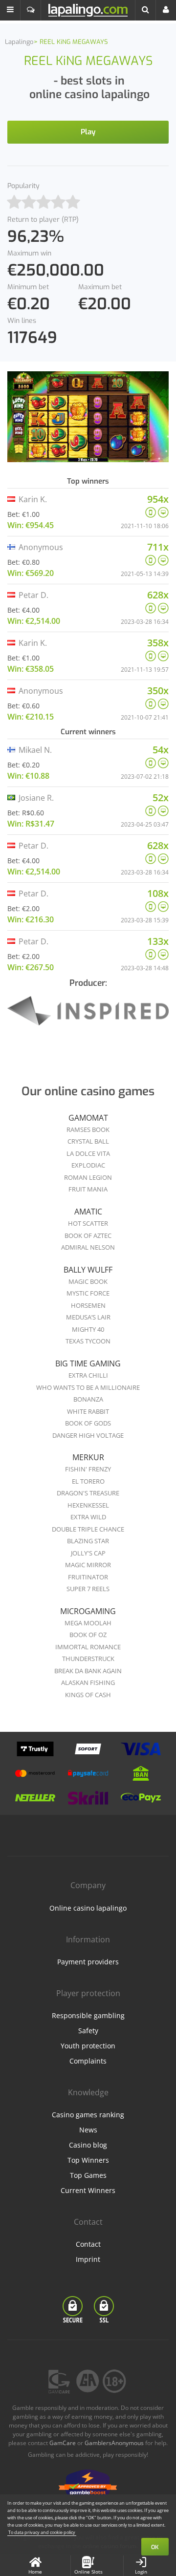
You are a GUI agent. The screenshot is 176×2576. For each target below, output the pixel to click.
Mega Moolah (88, 1623)
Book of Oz (88, 1635)
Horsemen (88, 1305)
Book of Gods (88, 1423)
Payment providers (88, 1962)
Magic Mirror (88, 1565)
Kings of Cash (88, 1695)
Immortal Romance (88, 1647)
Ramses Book (88, 1129)
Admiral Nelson (88, 1247)
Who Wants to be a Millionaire (88, 1387)
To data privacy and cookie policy (42, 2532)
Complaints (88, 2061)
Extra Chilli (88, 1375)
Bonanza (88, 1399)
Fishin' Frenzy (88, 1469)
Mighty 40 (88, 1329)
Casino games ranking (88, 2115)
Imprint (88, 2259)
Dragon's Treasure (88, 1493)
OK (155, 2547)
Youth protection (88, 2046)
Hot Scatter (88, 1223)
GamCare (63, 2443)
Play (88, 132)
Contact (88, 2244)
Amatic (88, 1212)
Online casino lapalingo (88, 1908)
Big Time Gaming (88, 1363)
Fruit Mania (88, 1189)
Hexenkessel (88, 1505)
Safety (88, 2031)
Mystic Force (88, 1293)
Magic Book (88, 1281)
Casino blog (88, 2145)
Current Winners (88, 2190)
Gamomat (88, 1118)
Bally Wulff (88, 1270)
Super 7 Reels (88, 1589)
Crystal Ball (88, 1141)
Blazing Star (88, 1541)
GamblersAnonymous (114, 2443)
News (88, 2130)
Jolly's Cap (88, 1553)
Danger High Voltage (88, 1435)
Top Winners (88, 2160)
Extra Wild (88, 1517)
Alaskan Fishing (88, 1682)
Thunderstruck (88, 1659)
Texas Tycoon (88, 1341)
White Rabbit (88, 1411)
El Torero (88, 1481)
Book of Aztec (88, 1235)
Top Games (88, 2175)
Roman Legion (88, 1177)
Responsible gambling (88, 2015)
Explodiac (88, 1165)
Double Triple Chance (88, 1529)
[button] (10, 10)
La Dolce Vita (88, 1153)
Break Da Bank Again (88, 1671)
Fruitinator (88, 1577)
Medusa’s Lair (88, 1317)
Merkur (88, 1457)
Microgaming (88, 1611)
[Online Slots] (88, 1017)
